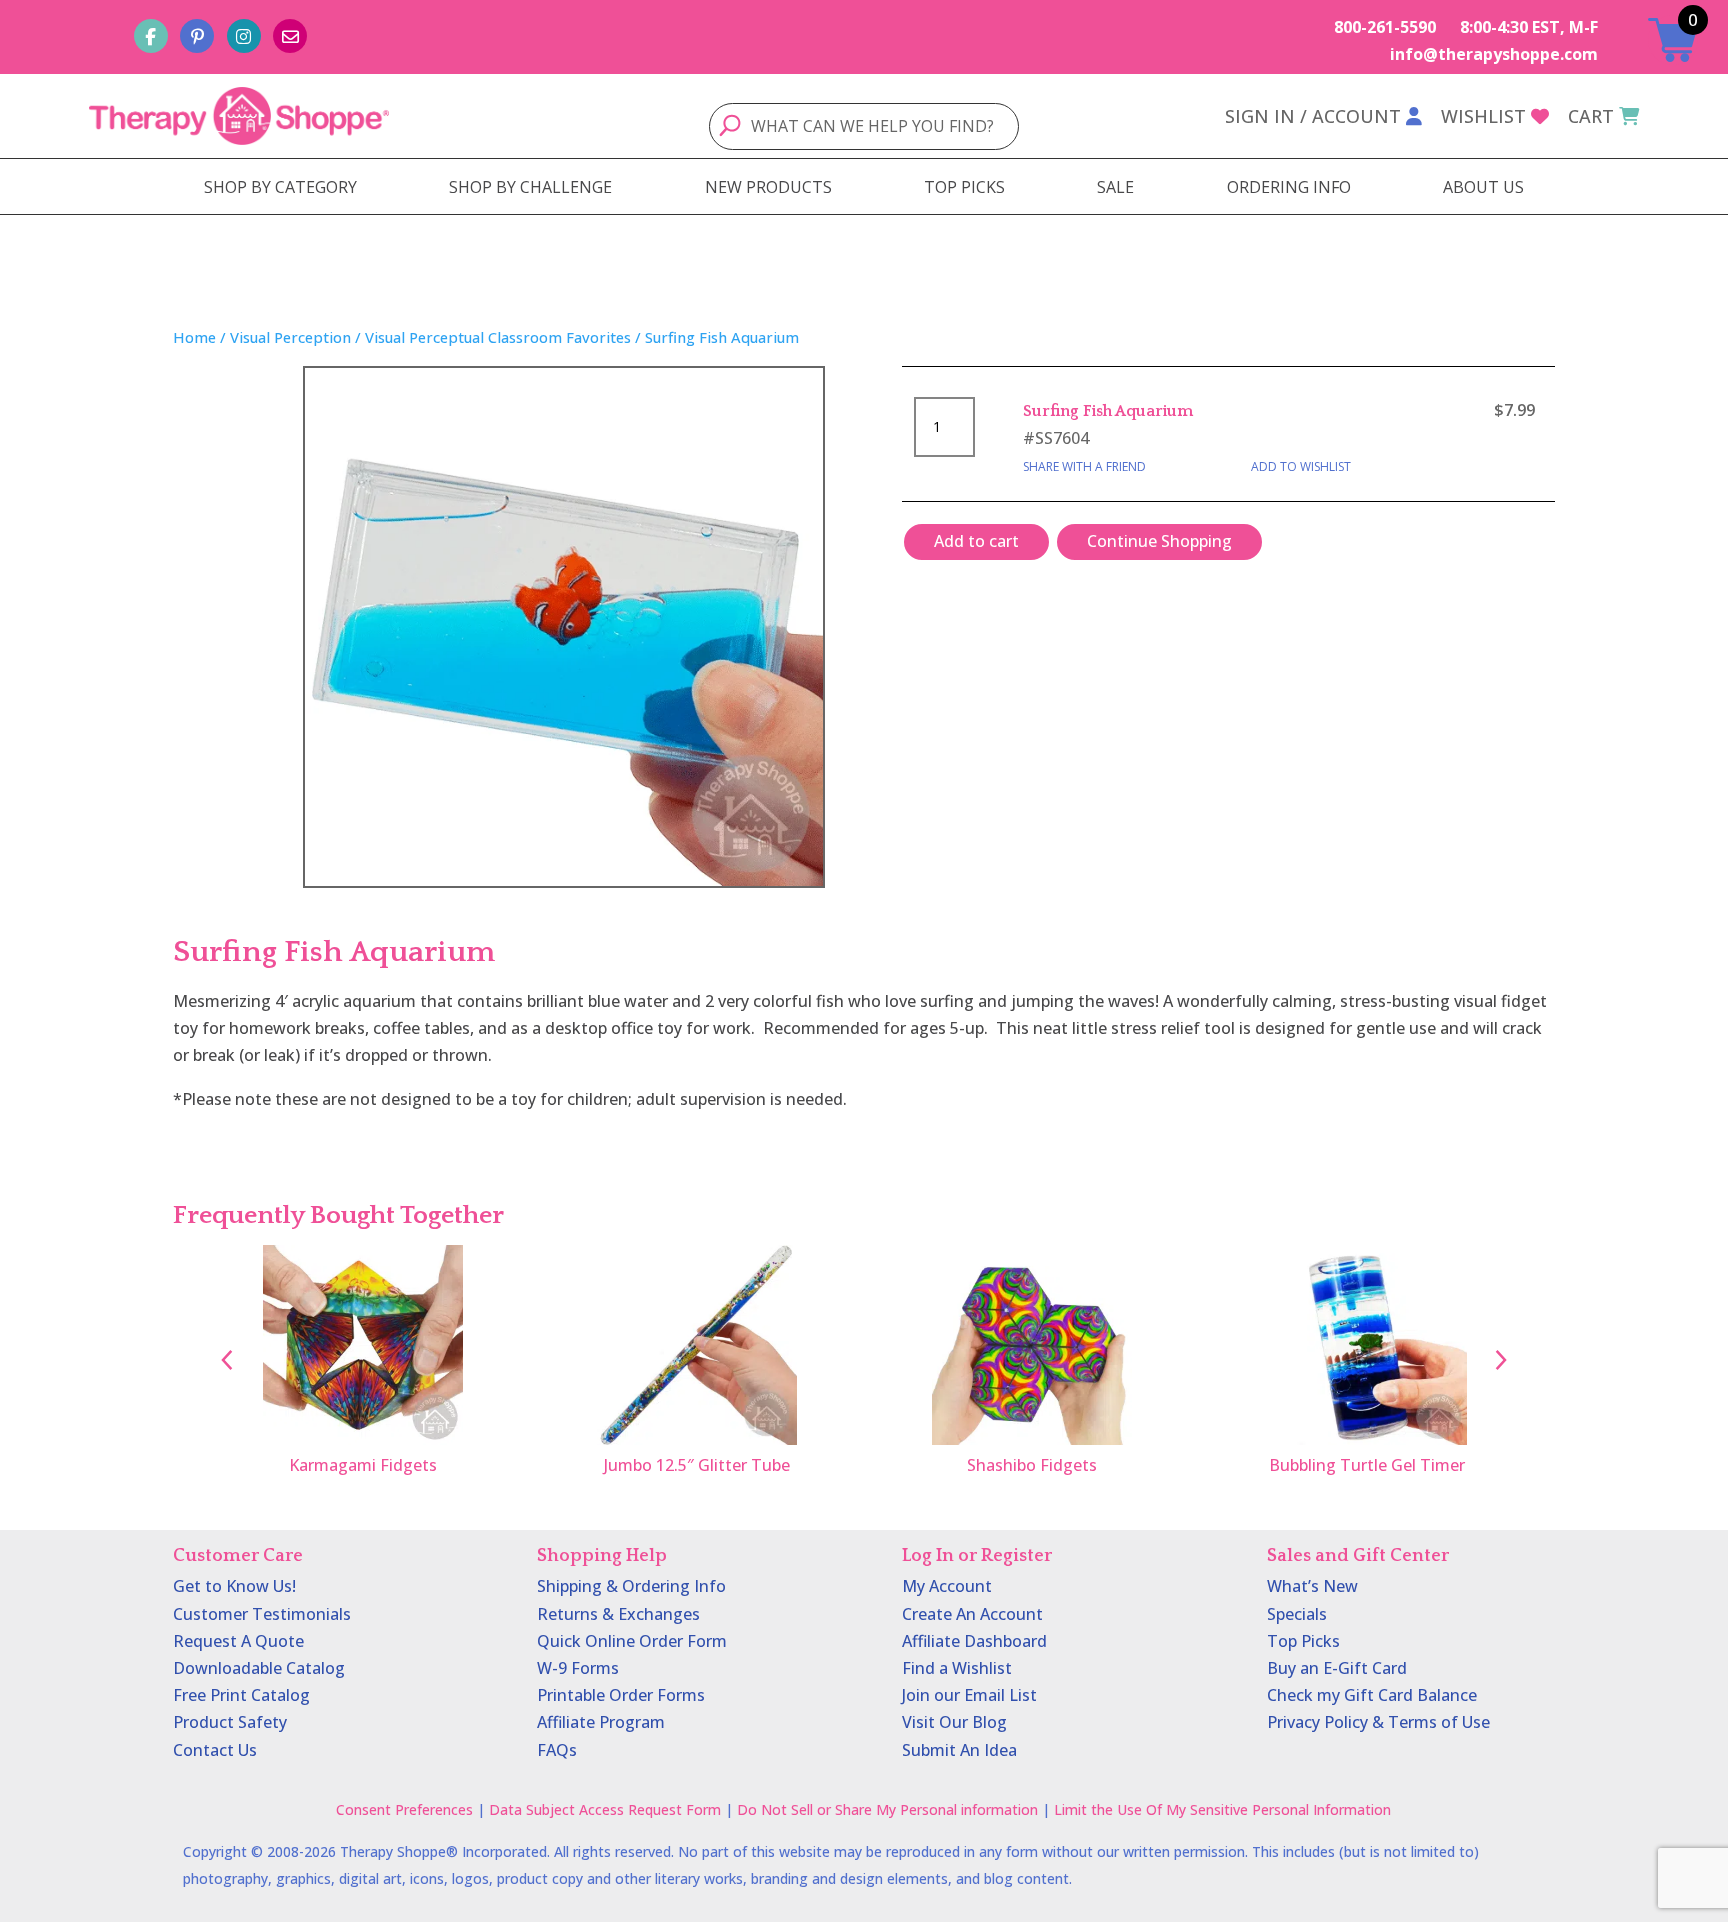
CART (1591, 116)
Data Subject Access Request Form (605, 1809)
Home (194, 337)
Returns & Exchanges (618, 1614)
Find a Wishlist (957, 1668)
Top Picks (1303, 1641)
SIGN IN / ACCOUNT (1313, 116)
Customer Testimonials (262, 1614)
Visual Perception (290, 337)
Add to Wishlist (1301, 466)
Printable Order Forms (621, 1695)
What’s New (1312, 1586)
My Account (947, 1586)
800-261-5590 (1385, 27)
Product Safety (230, 1722)
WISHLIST (1483, 116)
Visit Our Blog (954, 1722)
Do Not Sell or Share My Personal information (887, 1809)
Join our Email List (969, 1695)
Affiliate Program (601, 1722)
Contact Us (215, 1750)
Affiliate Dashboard (974, 1641)
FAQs (557, 1750)
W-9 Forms (578, 1668)
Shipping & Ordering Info (631, 1586)
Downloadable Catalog (259, 1668)
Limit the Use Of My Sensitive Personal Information (1222, 1809)
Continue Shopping (1159, 541)
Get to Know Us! (234, 1586)
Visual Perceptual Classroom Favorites (498, 337)
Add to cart (976, 541)
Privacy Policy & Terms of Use (1378, 1722)
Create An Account (972, 1614)
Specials (1297, 1614)
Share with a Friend (1084, 466)
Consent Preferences (404, 1809)
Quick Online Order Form (632, 1641)
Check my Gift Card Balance (1372, 1695)
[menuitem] (280, 187)
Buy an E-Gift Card (1337, 1668)
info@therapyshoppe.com (1494, 54)
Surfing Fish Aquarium (1108, 411)
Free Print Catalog (241, 1695)
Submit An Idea (959, 1750)
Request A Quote (238, 1641)
